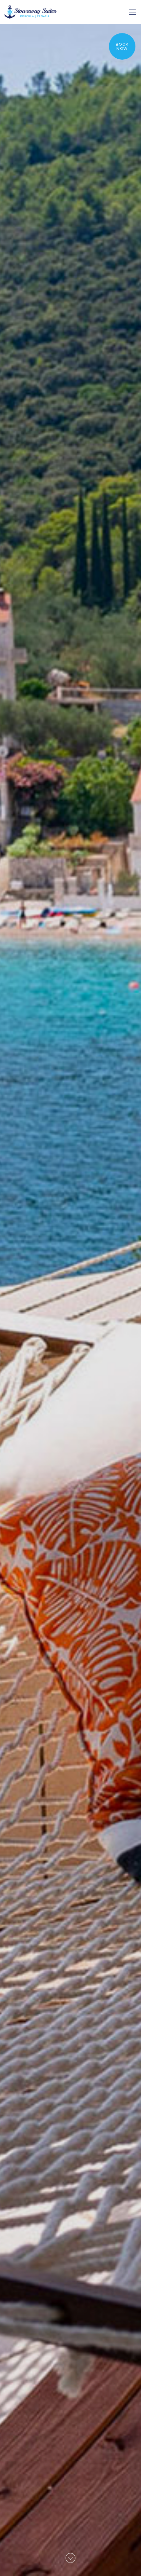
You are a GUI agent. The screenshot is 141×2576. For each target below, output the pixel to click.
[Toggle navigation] (132, 12)
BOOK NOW (122, 47)
